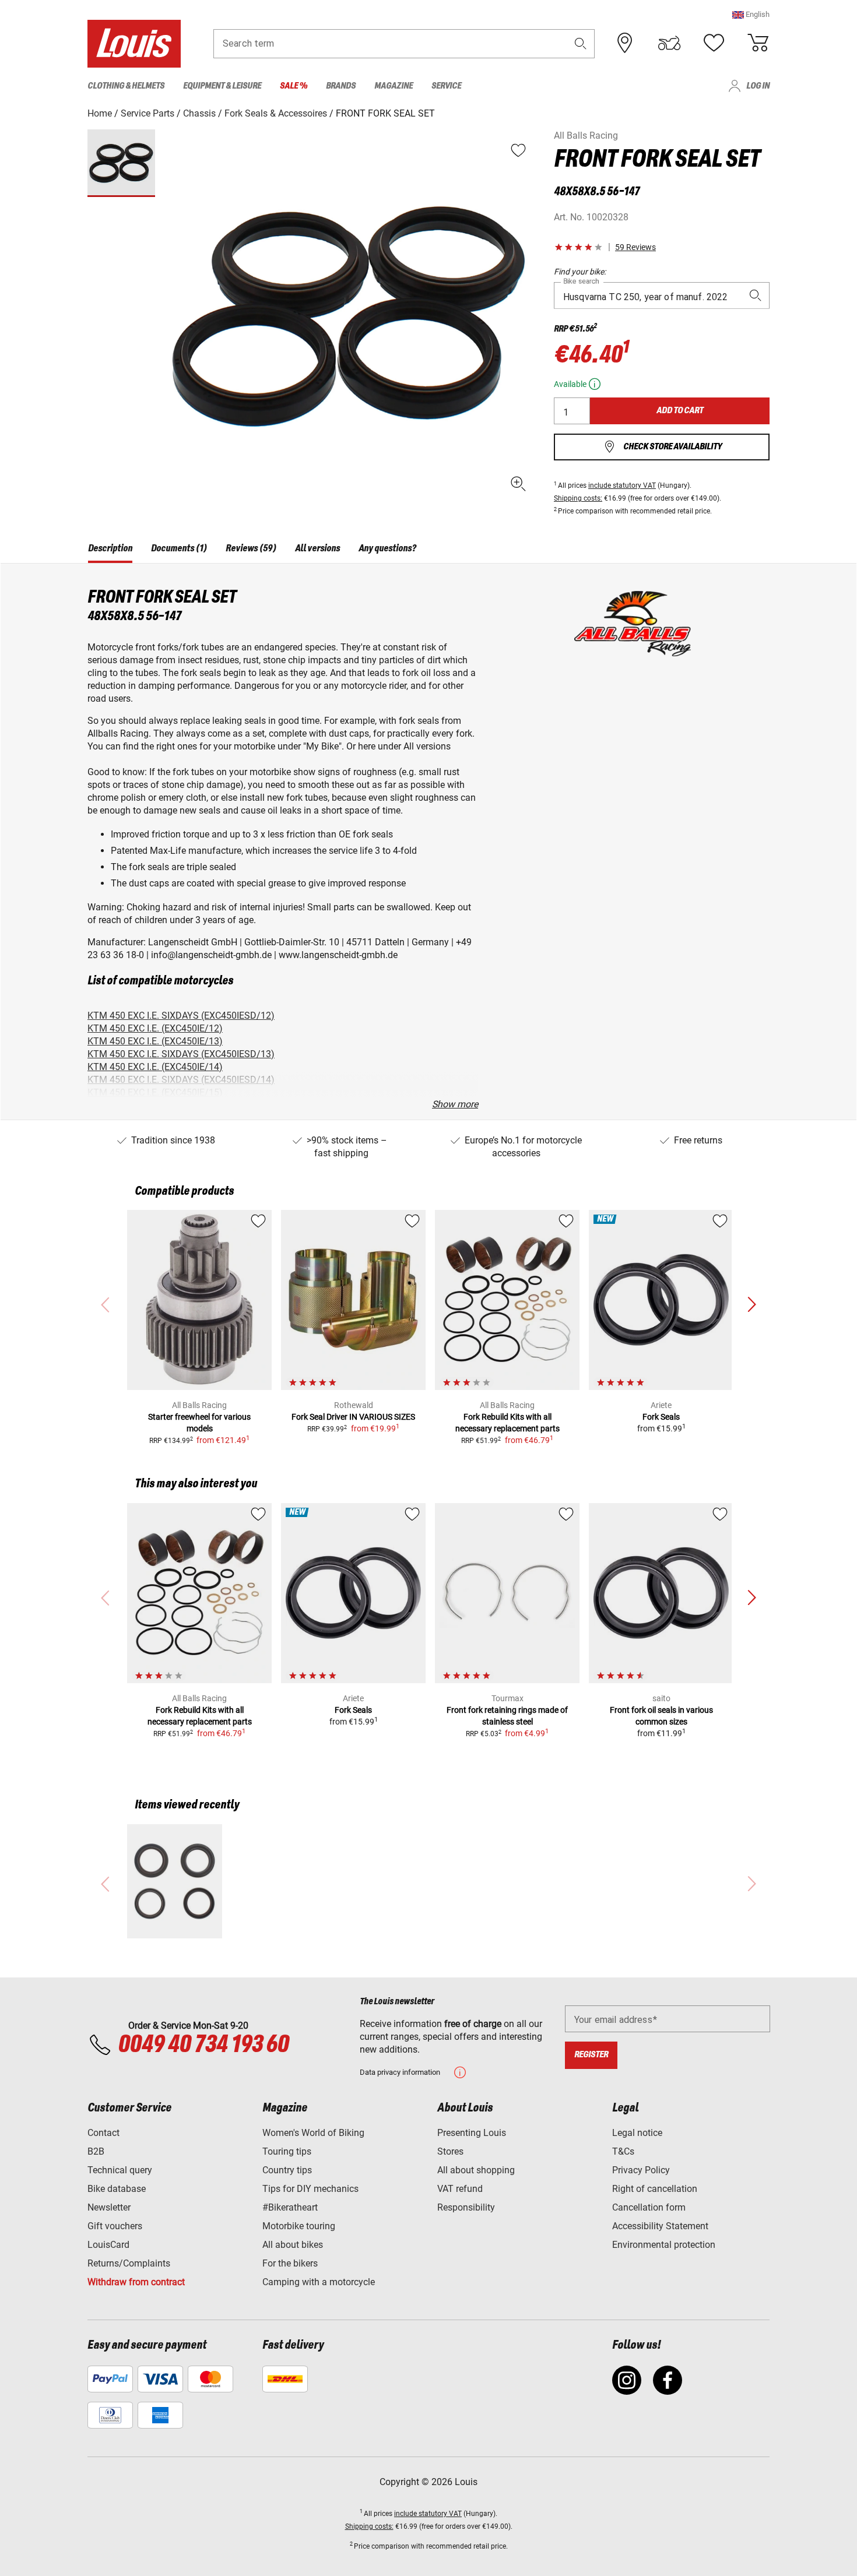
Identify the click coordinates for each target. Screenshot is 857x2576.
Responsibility (466, 2207)
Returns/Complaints (129, 2263)
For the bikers (290, 2263)
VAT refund (460, 2189)
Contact (103, 2133)
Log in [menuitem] (758, 86)
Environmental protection (664, 2245)
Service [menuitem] (446, 86)
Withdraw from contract (136, 2282)
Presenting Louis (472, 2133)
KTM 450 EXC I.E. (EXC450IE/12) (155, 1028)
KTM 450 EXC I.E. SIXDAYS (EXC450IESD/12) (181, 1016)
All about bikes (293, 2245)
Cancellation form (649, 2207)
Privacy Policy (641, 2170)
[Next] (751, 1305)
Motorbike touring (299, 2226)
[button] (751, 14)
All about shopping (476, 2170)
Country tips (287, 2170)
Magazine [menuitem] (394, 86)
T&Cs (623, 2151)
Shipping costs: (578, 498)
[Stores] (625, 43)
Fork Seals (661, 1417)
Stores (450, 2151)
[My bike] (669, 43)
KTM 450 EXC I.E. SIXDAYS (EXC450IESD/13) (181, 1054)
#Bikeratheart (290, 2207)
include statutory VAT (622, 485)
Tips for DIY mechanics (310, 2189)
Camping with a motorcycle (319, 2282)
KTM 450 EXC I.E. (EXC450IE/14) (155, 1067)
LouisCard (108, 2245)
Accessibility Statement (660, 2226)
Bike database (117, 2189)
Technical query (120, 2170)
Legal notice (637, 2133)
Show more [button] (455, 1104)
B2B (96, 2151)
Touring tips (287, 2151)
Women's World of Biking (313, 2133)
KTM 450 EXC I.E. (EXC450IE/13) (155, 1041)
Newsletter (109, 2207)
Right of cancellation (655, 2189)
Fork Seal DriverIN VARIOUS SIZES (353, 1417)
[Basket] (758, 43)
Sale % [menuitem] (294, 86)
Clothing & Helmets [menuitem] (126, 86)
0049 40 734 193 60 (203, 2045)
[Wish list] (714, 43)
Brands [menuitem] (341, 86)
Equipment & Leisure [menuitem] (222, 86)
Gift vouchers (115, 2226)
